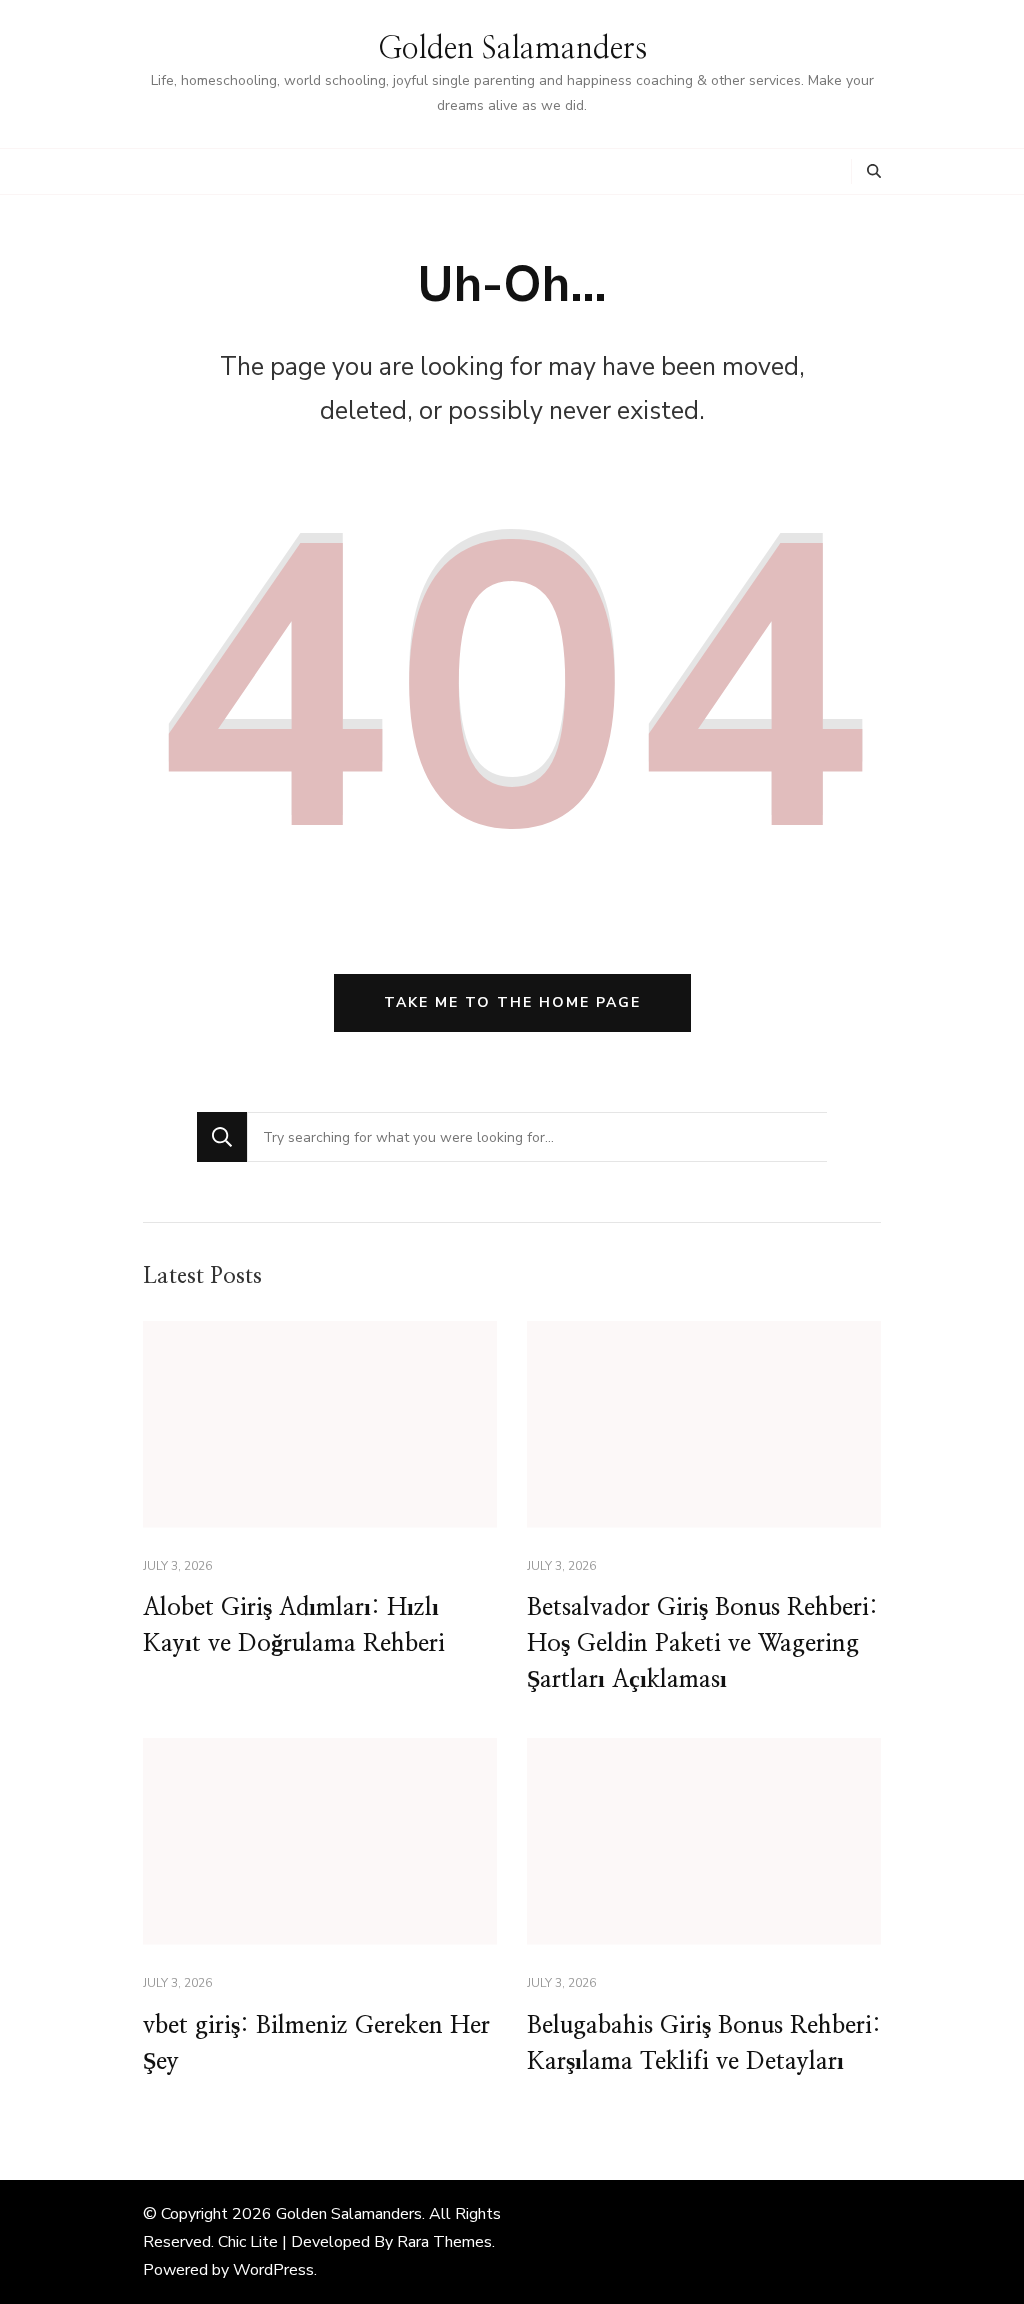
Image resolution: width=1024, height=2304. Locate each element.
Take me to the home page (512, 1002)
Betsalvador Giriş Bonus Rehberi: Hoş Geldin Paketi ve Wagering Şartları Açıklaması (702, 1644)
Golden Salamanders (512, 49)
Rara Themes (444, 2242)
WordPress (273, 2270)
